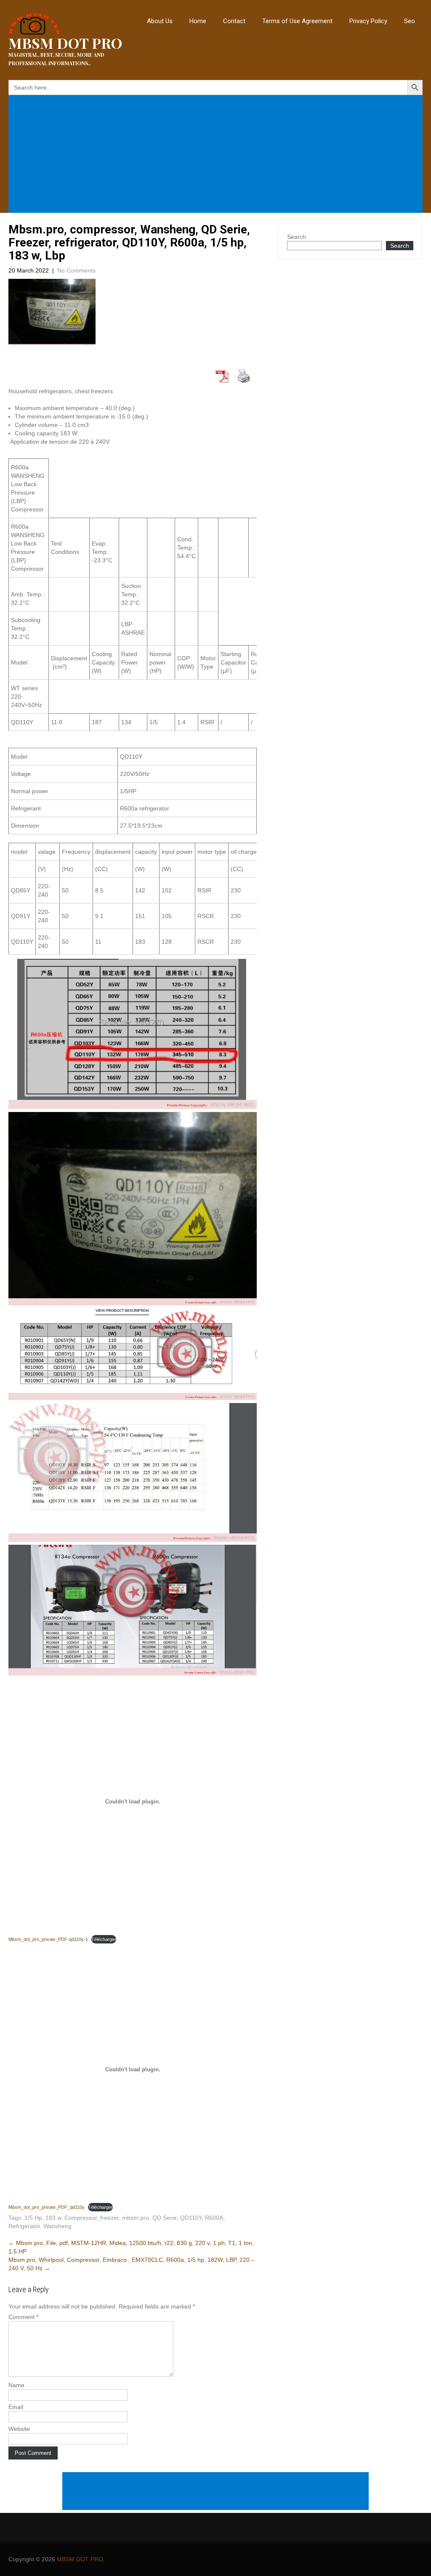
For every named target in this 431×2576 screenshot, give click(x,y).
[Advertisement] (217, 155)
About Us (160, 21)
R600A (214, 2218)
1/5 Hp (33, 2218)
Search (297, 237)
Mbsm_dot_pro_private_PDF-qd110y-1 (48, 1939)
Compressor (81, 2218)
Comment (23, 2317)
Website (19, 2429)
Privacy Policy (368, 21)
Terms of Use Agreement (297, 21)
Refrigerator (24, 2226)
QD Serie (165, 2218)
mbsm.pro (136, 2218)
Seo (410, 21)
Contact (234, 21)
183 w (53, 2218)
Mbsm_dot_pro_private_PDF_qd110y (47, 2207)
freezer (109, 2218)
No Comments (76, 270)
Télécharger (104, 1939)
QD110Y (191, 2218)
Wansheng (57, 2226)
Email (16, 2407)
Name (16, 2385)
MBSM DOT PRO (80, 2559)
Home (198, 21)
